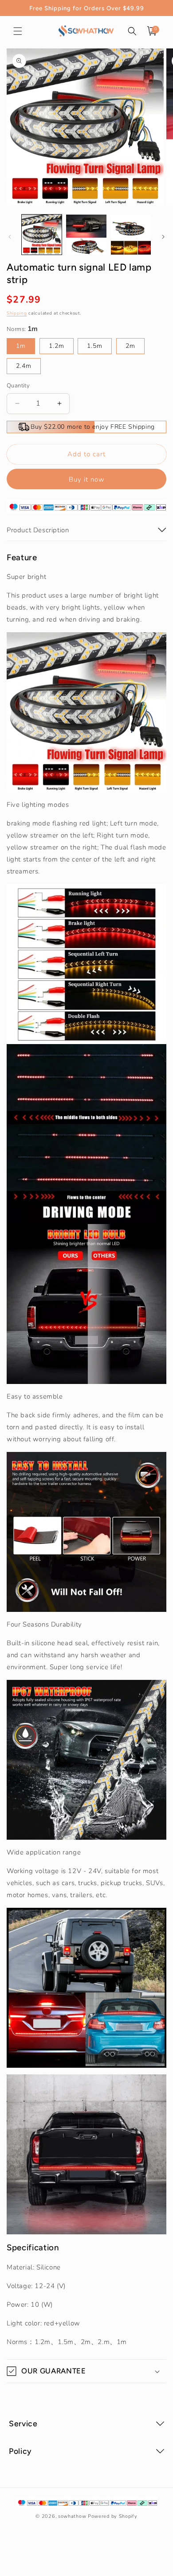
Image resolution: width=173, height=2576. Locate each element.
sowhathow (72, 2516)
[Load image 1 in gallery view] (42, 235)
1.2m (57, 346)
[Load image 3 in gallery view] (131, 235)
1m (21, 346)
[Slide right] (163, 237)
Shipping (17, 313)
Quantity (18, 386)
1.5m (95, 346)
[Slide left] (10, 237)
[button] (18, 31)
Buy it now (87, 479)
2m (130, 346)
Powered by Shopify (113, 2516)
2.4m (24, 366)
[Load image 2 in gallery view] (86, 235)
